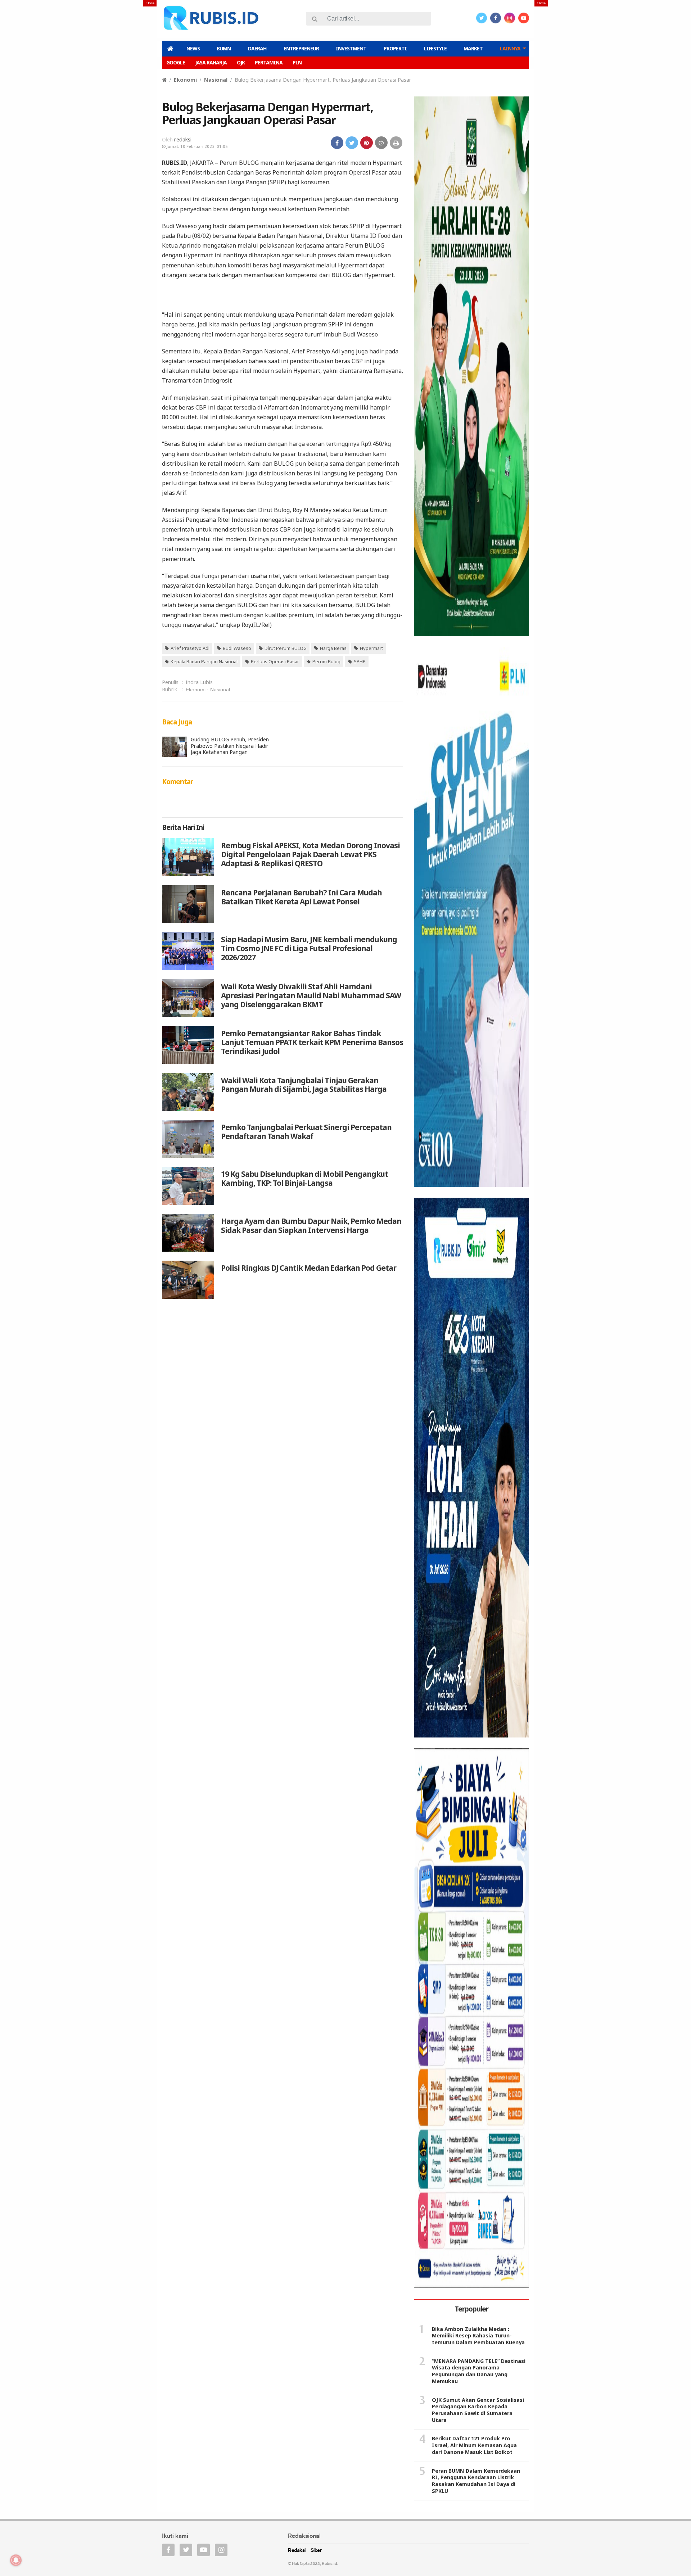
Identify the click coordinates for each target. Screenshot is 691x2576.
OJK (241, 62)
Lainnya (510, 48)
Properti (395, 48)
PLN (297, 62)
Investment (351, 48)
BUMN (224, 48)
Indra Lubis (199, 682)
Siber (316, 2551)
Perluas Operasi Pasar (275, 661)
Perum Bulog (326, 661)
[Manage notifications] (16, 2560)
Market (473, 48)
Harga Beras (333, 648)
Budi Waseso (237, 648)
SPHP (360, 661)
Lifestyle (435, 48)
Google (176, 62)
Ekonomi (185, 80)
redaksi (183, 139)
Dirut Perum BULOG (286, 648)
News (193, 48)
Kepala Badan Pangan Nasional (204, 661)
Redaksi (297, 2551)
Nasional (216, 80)
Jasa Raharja (211, 62)
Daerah (257, 48)
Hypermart (371, 648)
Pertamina (269, 62)
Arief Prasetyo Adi (190, 648)
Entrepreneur (301, 48)
